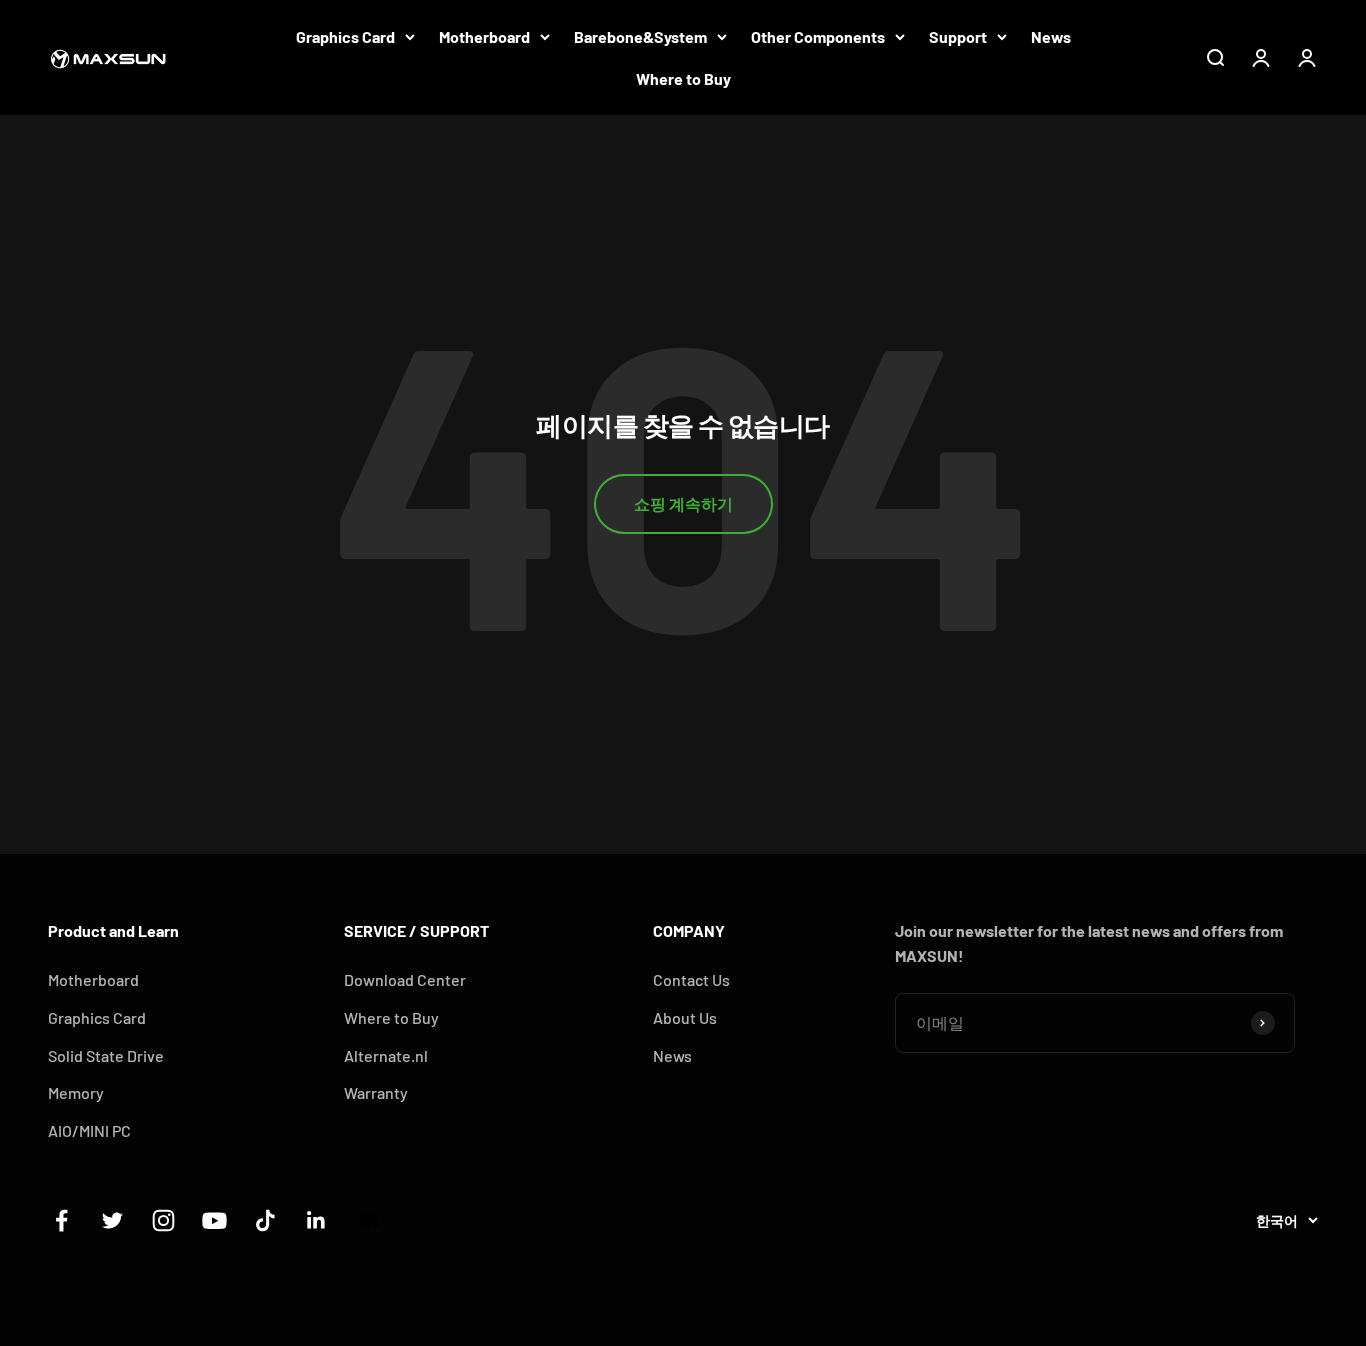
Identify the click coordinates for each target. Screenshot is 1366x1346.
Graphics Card (345, 36)
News (1051, 36)
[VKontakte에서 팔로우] (367, 1220)
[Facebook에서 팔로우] (61, 1220)
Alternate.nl (386, 1055)
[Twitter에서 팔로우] (112, 1220)
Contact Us (691, 979)
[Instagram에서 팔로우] (163, 1220)
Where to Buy (683, 78)
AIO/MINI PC (89, 1130)
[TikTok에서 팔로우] (265, 1220)
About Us (685, 1017)
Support (958, 36)
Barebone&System (640, 36)
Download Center (405, 979)
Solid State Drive (106, 1055)
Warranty (376, 1092)
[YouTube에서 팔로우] (214, 1220)
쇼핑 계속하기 (683, 503)
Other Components (818, 36)
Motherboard (484, 36)
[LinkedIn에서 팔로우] (316, 1220)
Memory (76, 1092)
